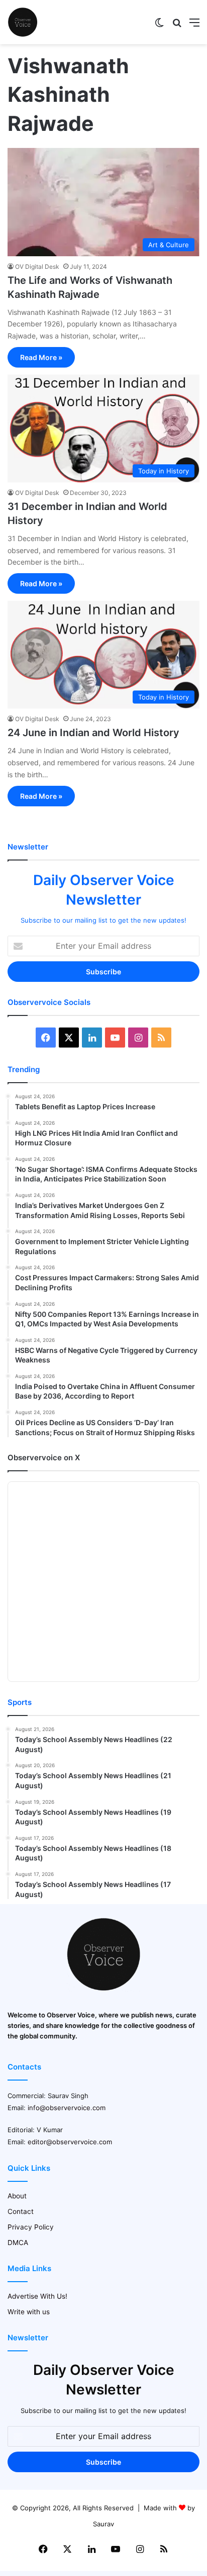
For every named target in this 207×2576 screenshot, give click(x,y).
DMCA (18, 2243)
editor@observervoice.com (70, 2142)
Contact (21, 2211)
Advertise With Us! (37, 2296)
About (17, 2196)
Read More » (41, 357)
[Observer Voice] (23, 22)
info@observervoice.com (67, 2108)
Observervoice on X (44, 1457)
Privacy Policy (31, 2227)
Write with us (29, 2312)
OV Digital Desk (37, 267)
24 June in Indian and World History (93, 733)
